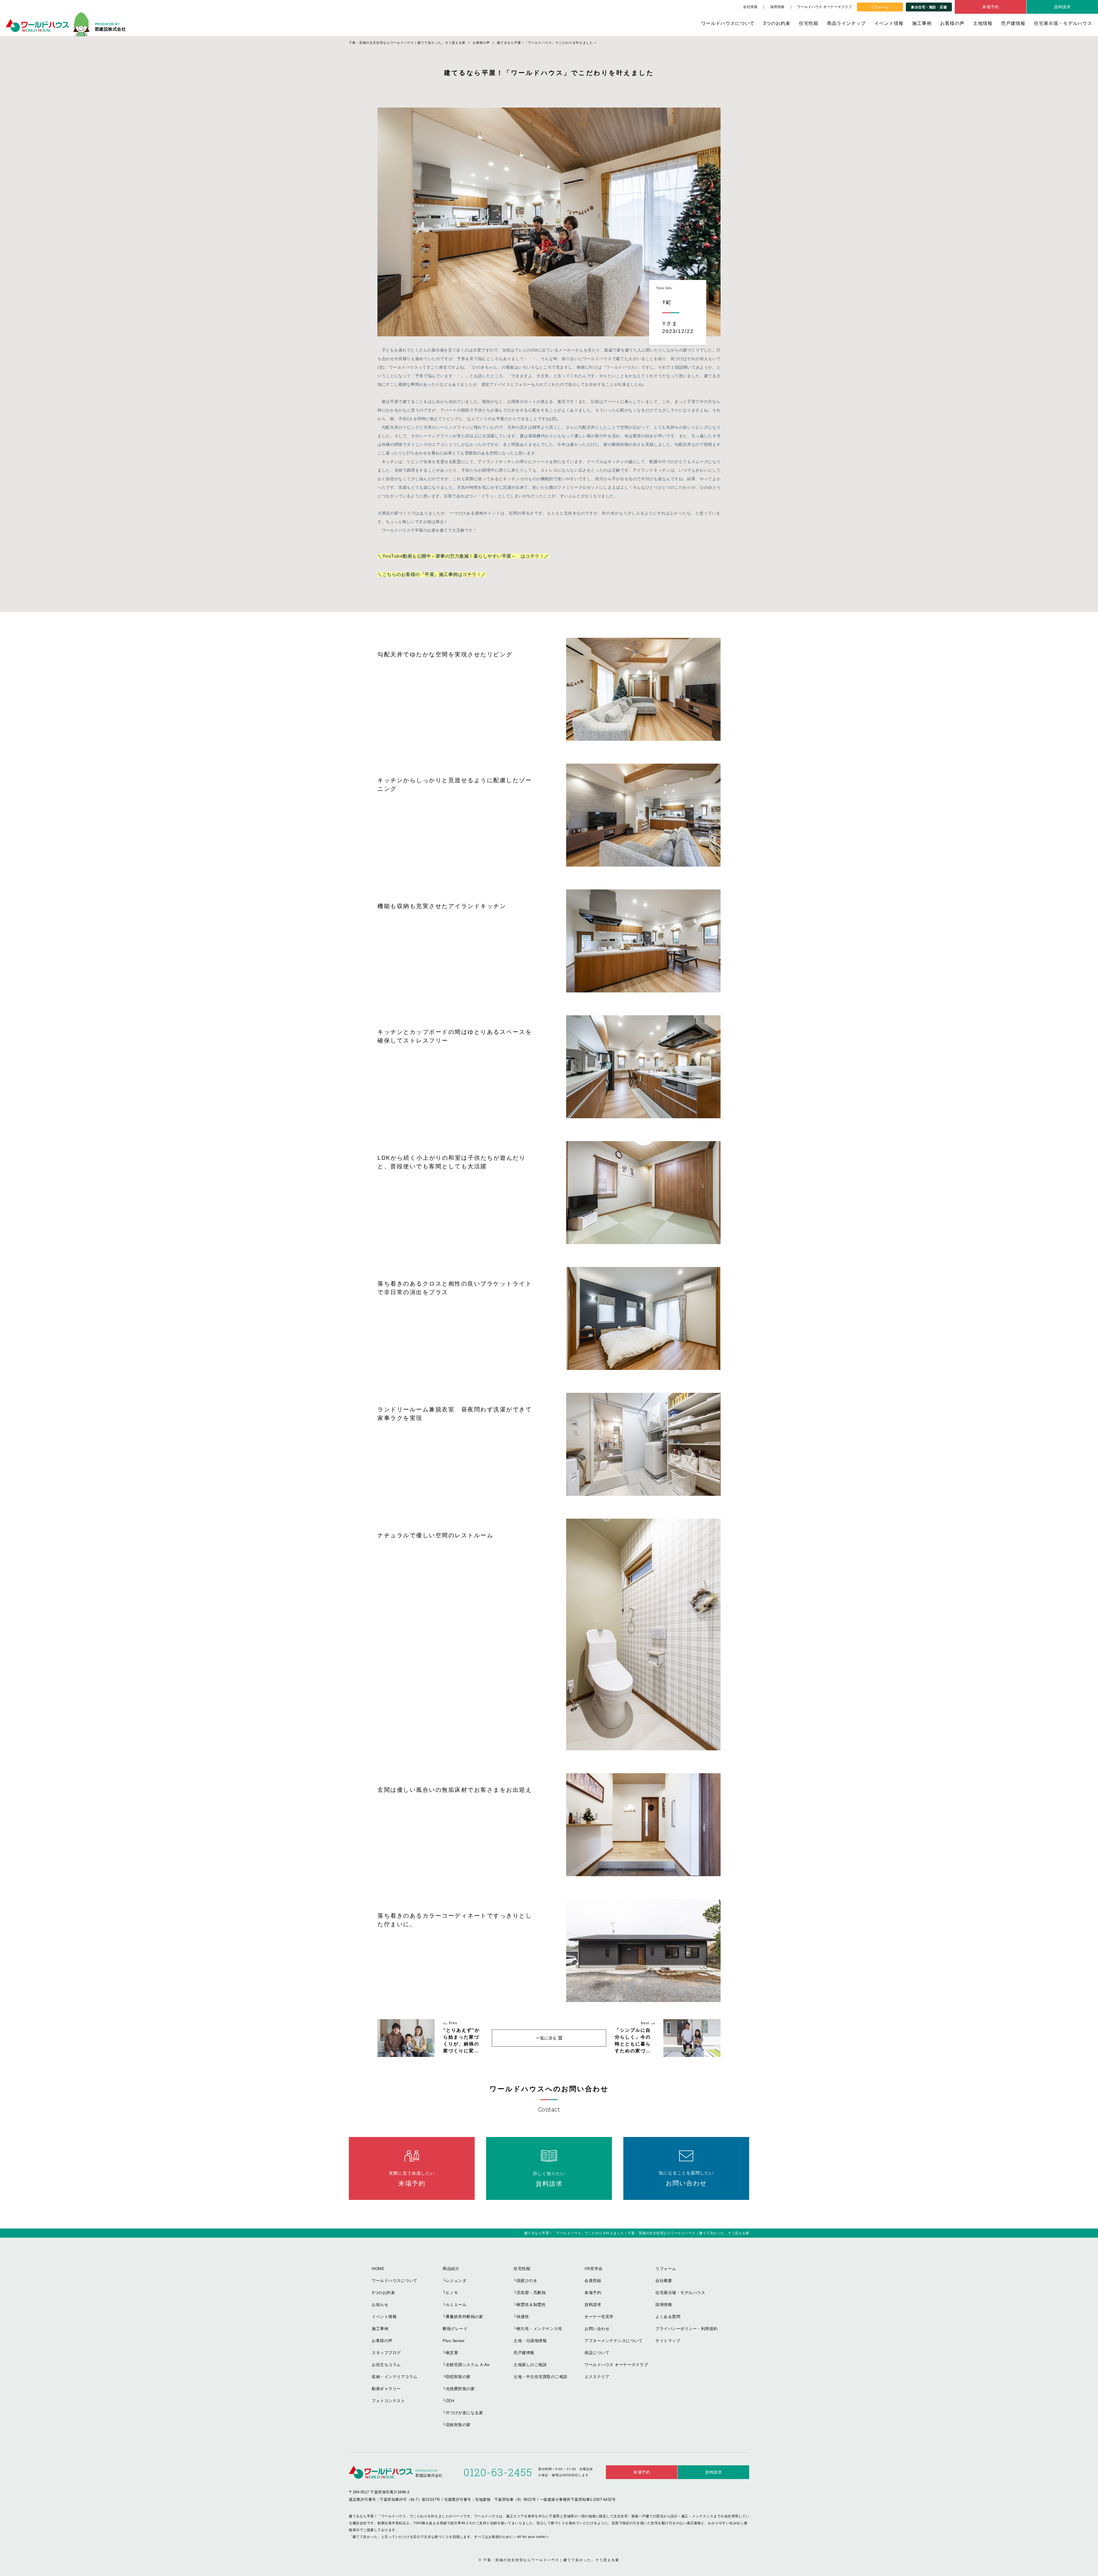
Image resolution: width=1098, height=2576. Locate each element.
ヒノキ (452, 2293)
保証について (597, 2353)
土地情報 (983, 23)
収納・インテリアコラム (395, 2377)
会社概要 (664, 2281)
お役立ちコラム (386, 2365)
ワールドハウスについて (728, 23)
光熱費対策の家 (460, 2389)
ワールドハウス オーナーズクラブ (825, 7)
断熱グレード (455, 2329)
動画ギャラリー (386, 2389)
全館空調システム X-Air (468, 2365)
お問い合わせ (597, 2329)
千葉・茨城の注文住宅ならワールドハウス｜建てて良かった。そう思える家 (551, 2560)
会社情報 (750, 7)
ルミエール (456, 2305)
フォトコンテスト (388, 2401)
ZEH (450, 2401)
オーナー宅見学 (599, 2317)
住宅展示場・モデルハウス (1063, 23)
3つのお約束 (777, 23)
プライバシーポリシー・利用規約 (687, 2329)
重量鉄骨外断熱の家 (465, 2317)
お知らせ (380, 2305)
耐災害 (452, 2353)
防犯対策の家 (458, 2377)
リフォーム (880, 7)
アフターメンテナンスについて (613, 2341)
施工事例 (922, 23)
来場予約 (990, 7)
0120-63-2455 (498, 2472)
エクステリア (597, 2377)
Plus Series (454, 2341)
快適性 (523, 2317)
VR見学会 (594, 2269)
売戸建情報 (1013, 23)
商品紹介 (451, 2269)
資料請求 (1062, 7)
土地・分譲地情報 (530, 2341)
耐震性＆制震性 (531, 2305)
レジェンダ (456, 2281)
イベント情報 (889, 23)
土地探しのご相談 (530, 2365)
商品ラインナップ (846, 23)
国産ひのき (527, 2281)
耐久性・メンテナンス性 (540, 2329)
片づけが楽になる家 (465, 2413)
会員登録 (593, 2281)
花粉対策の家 (458, 2425)
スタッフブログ (386, 2353)
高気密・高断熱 (531, 2293)
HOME (378, 2269)
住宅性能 (809, 23)
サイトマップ (668, 2341)
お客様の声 (952, 23)
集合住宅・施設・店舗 (929, 7)
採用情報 (777, 7)
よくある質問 (668, 2317)
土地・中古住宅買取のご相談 (541, 2377)
